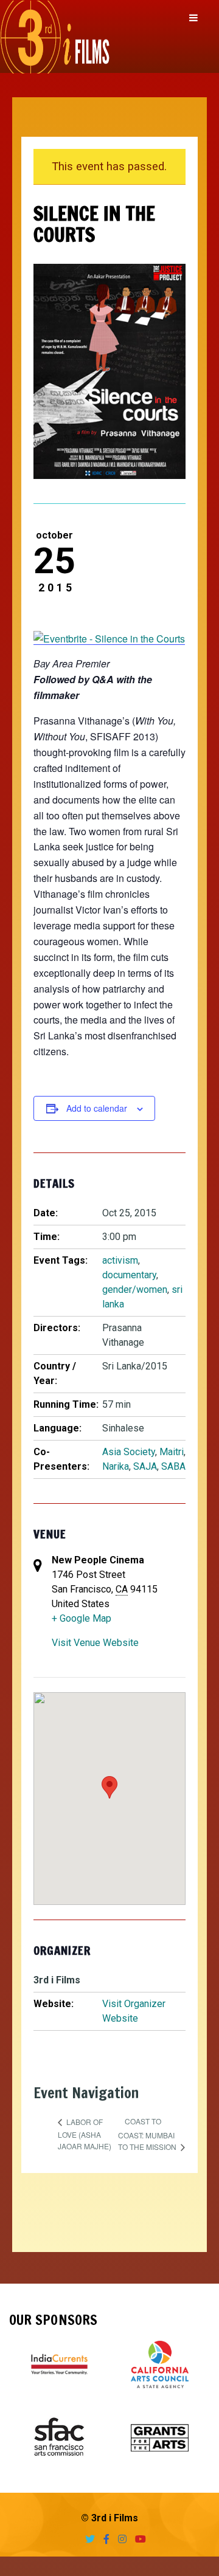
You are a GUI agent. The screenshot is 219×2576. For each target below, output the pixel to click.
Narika (116, 1466)
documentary (129, 1275)
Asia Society (129, 1452)
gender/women (135, 1290)
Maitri (172, 1452)
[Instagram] (119, 2539)
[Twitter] (87, 2539)
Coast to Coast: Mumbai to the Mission (148, 2134)
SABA (173, 1466)
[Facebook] (103, 2539)
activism (120, 1260)
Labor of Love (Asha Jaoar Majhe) (85, 2134)
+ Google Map (82, 1618)
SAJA (145, 1466)
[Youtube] (137, 2539)
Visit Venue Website (95, 1643)
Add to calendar (97, 1108)
